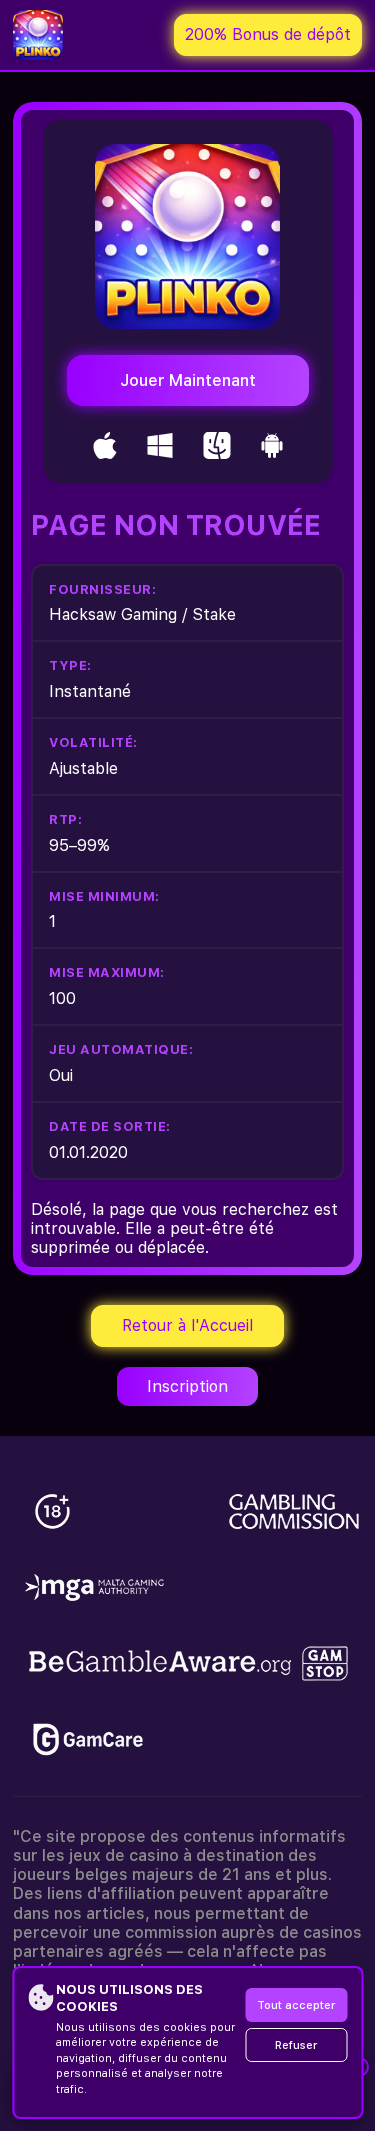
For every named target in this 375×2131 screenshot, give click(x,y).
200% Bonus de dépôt (268, 34)
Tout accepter (296, 2005)
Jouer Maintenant (188, 380)
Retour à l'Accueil (187, 1325)
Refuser (296, 2045)
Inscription (187, 1386)
